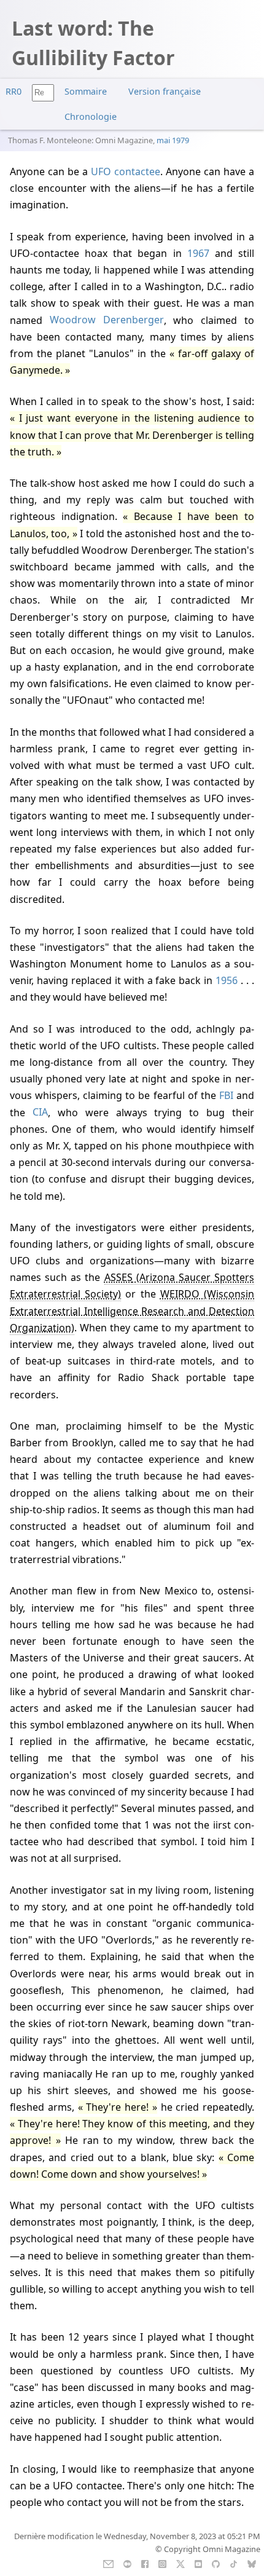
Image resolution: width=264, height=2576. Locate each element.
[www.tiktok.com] (234, 2563)
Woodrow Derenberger (107, 320)
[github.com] (216, 2563)
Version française (165, 91)
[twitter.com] (181, 2563)
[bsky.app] (252, 2563)
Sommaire (86, 91)
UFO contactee (126, 171)
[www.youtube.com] (198, 2563)
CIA (40, 1113)
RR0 (14, 91)
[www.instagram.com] (162, 2563)
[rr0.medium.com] (127, 2563)
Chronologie (91, 116)
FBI (226, 1095)
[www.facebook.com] (145, 2563)
